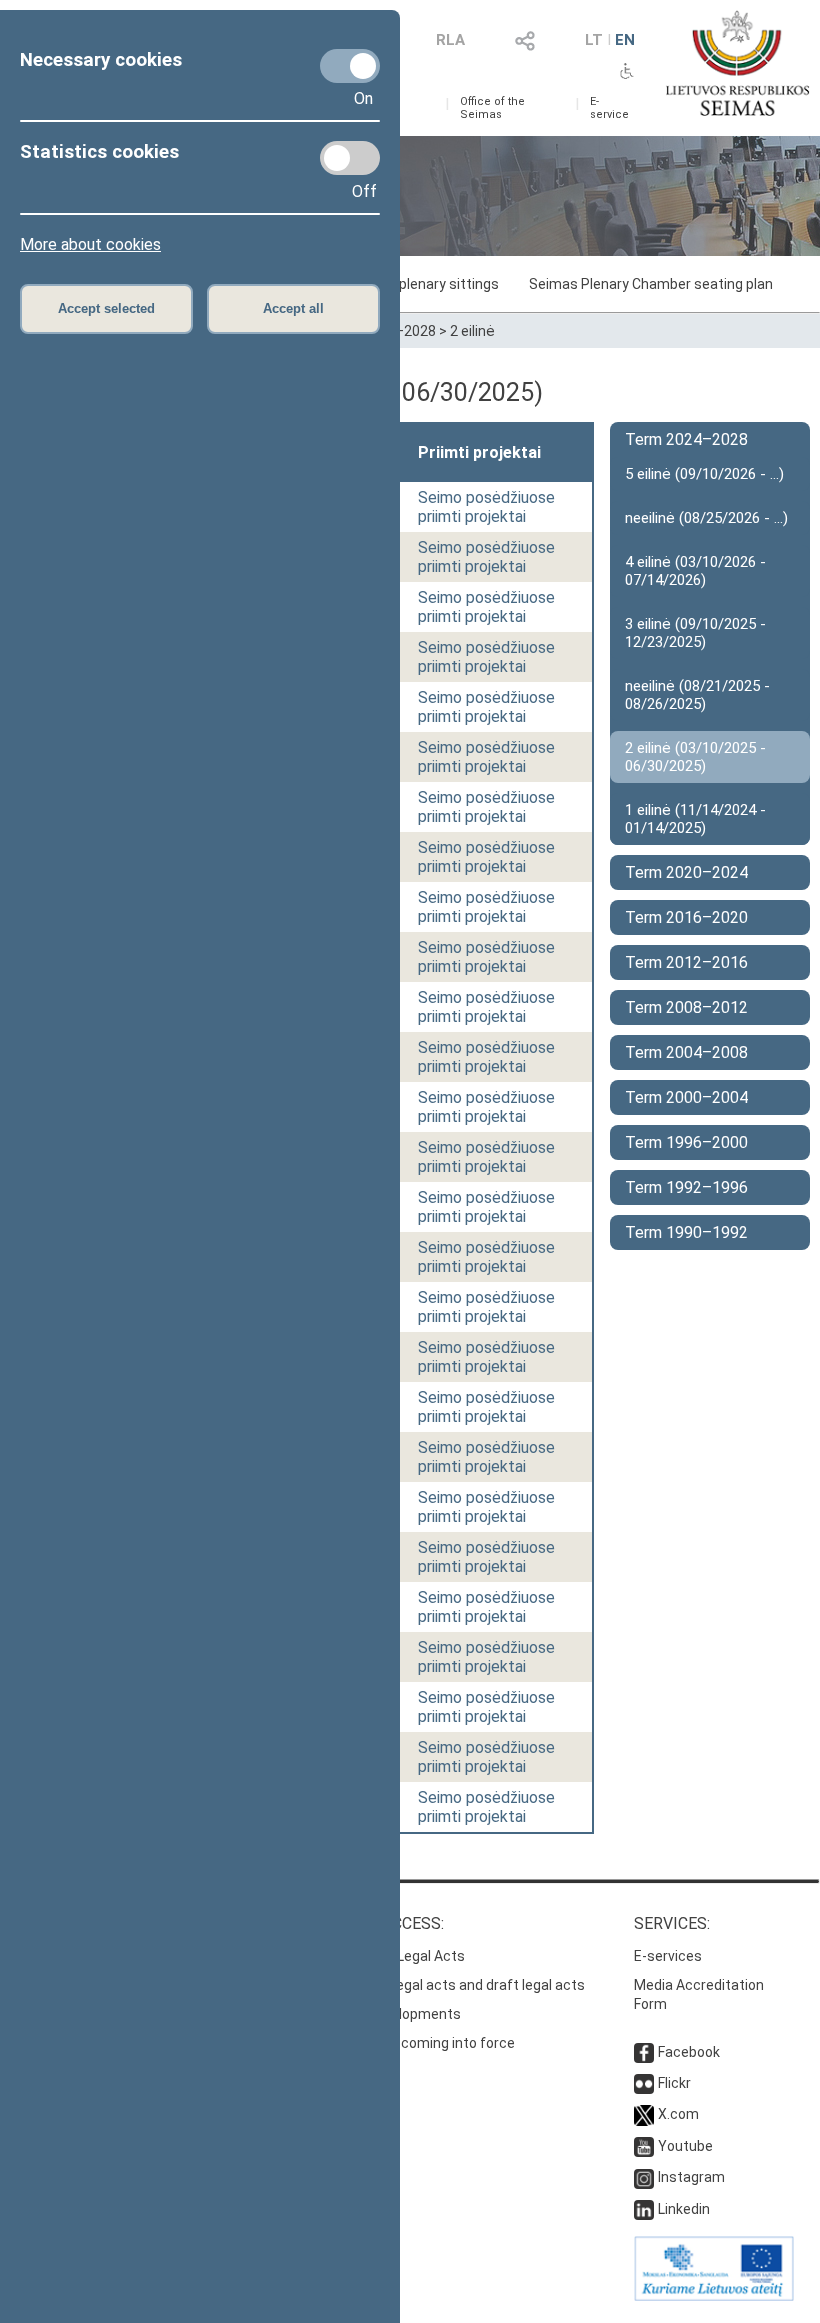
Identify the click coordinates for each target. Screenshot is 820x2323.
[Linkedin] (644, 2209)
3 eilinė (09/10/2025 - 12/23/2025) (695, 633)
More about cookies (90, 244)
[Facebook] (644, 2052)
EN (625, 40)
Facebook (689, 2052)
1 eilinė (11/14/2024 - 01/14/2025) (695, 819)
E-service (609, 108)
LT (594, 40)
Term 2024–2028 (686, 439)
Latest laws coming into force (418, 2043)
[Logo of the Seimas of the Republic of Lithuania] (737, 63)
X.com (678, 2114)
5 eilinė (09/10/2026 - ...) (704, 474)
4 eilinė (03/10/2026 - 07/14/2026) (695, 571)
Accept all (293, 308)
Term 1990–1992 (686, 1232)
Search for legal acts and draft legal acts (453, 1985)
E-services (668, 1956)
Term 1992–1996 (686, 1187)
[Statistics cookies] (350, 158)
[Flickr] (644, 2083)
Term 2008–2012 (686, 1007)
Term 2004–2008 (686, 1052)
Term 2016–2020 (686, 917)
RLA (450, 40)
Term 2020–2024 (686, 872)
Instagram (691, 2177)
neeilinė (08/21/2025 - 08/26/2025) (697, 695)
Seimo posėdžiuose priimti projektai (486, 507)
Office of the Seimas (492, 108)
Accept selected (106, 308)
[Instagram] (644, 2177)
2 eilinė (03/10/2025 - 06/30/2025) (695, 757)
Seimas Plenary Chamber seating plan (651, 284)
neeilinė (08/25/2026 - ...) (706, 518)
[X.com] (644, 2114)
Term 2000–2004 (686, 1097)
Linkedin (684, 2209)
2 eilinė (472, 331)
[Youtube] (644, 2146)
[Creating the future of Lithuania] (714, 2296)
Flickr (674, 2083)
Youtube (685, 2146)
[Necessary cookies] (350, 66)
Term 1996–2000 (686, 1142)
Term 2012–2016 (686, 962)
